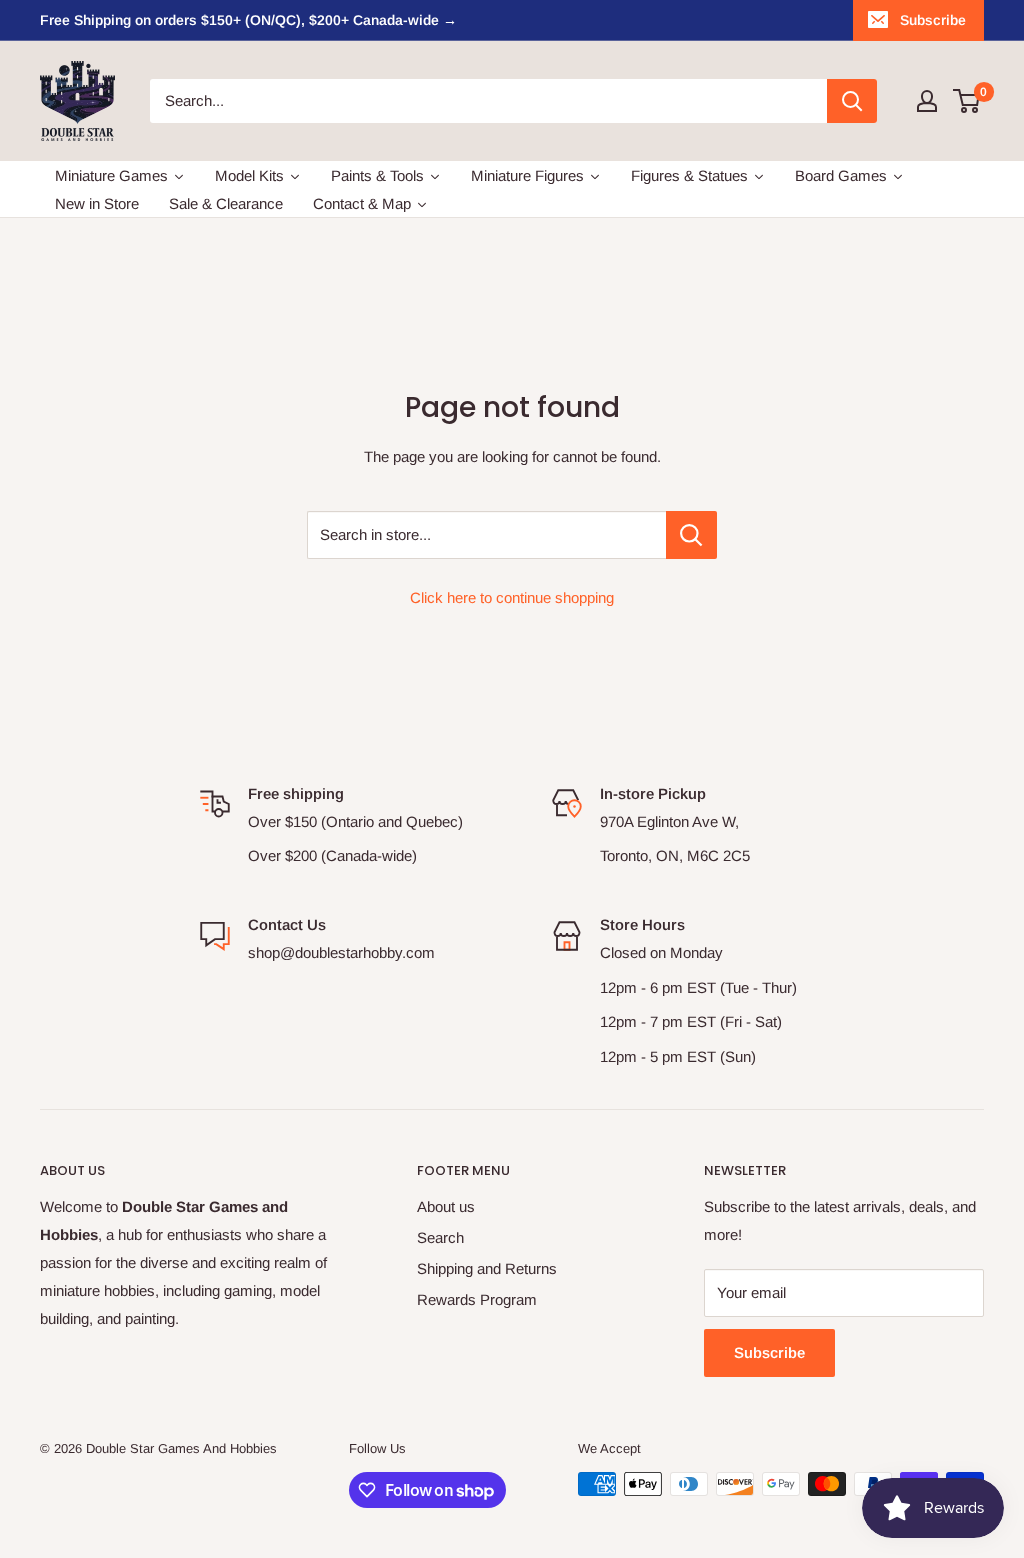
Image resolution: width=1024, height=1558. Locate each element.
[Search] (852, 101)
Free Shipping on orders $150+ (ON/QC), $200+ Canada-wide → (248, 20)
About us (446, 1206)
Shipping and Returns (487, 1268)
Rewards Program (477, 1299)
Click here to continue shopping (512, 597)
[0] (967, 101)
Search (440, 1237)
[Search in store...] (691, 535)
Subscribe (933, 20)
